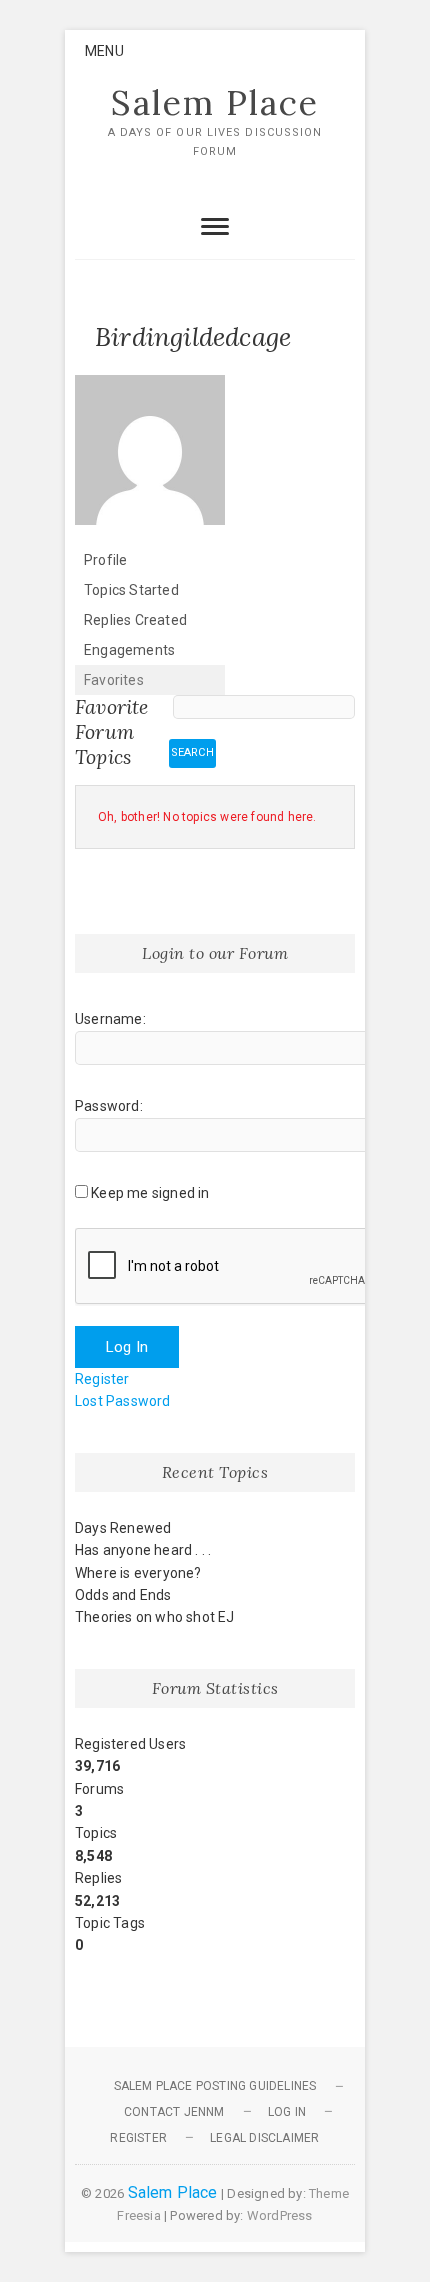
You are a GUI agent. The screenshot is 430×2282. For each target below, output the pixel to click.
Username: (110, 1019)
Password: (109, 1106)
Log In (127, 1347)
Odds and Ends (123, 1595)
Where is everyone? (138, 1573)
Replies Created (135, 620)
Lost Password (123, 1401)
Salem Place (215, 103)
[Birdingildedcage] (150, 384)
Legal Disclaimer (264, 2138)
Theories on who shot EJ (155, 1617)
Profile (105, 560)
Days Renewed (123, 1528)
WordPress (280, 2215)
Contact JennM (174, 2112)
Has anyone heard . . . (143, 1550)
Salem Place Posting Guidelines (215, 2086)
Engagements (129, 650)
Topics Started (131, 590)
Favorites (114, 680)
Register (102, 1379)
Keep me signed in (150, 1193)
